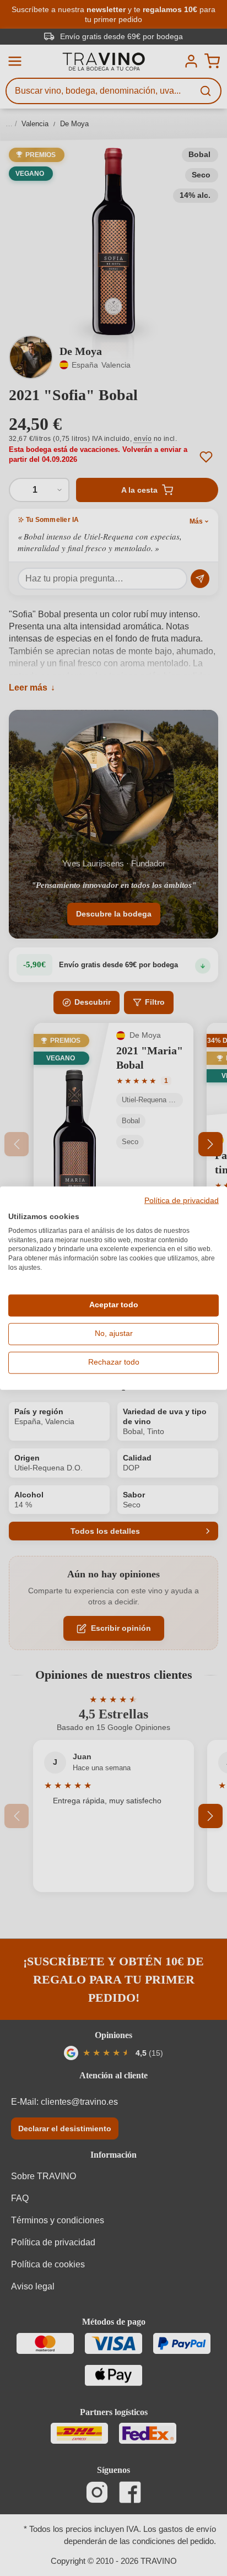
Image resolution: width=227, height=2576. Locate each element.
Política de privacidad (182, 1201)
